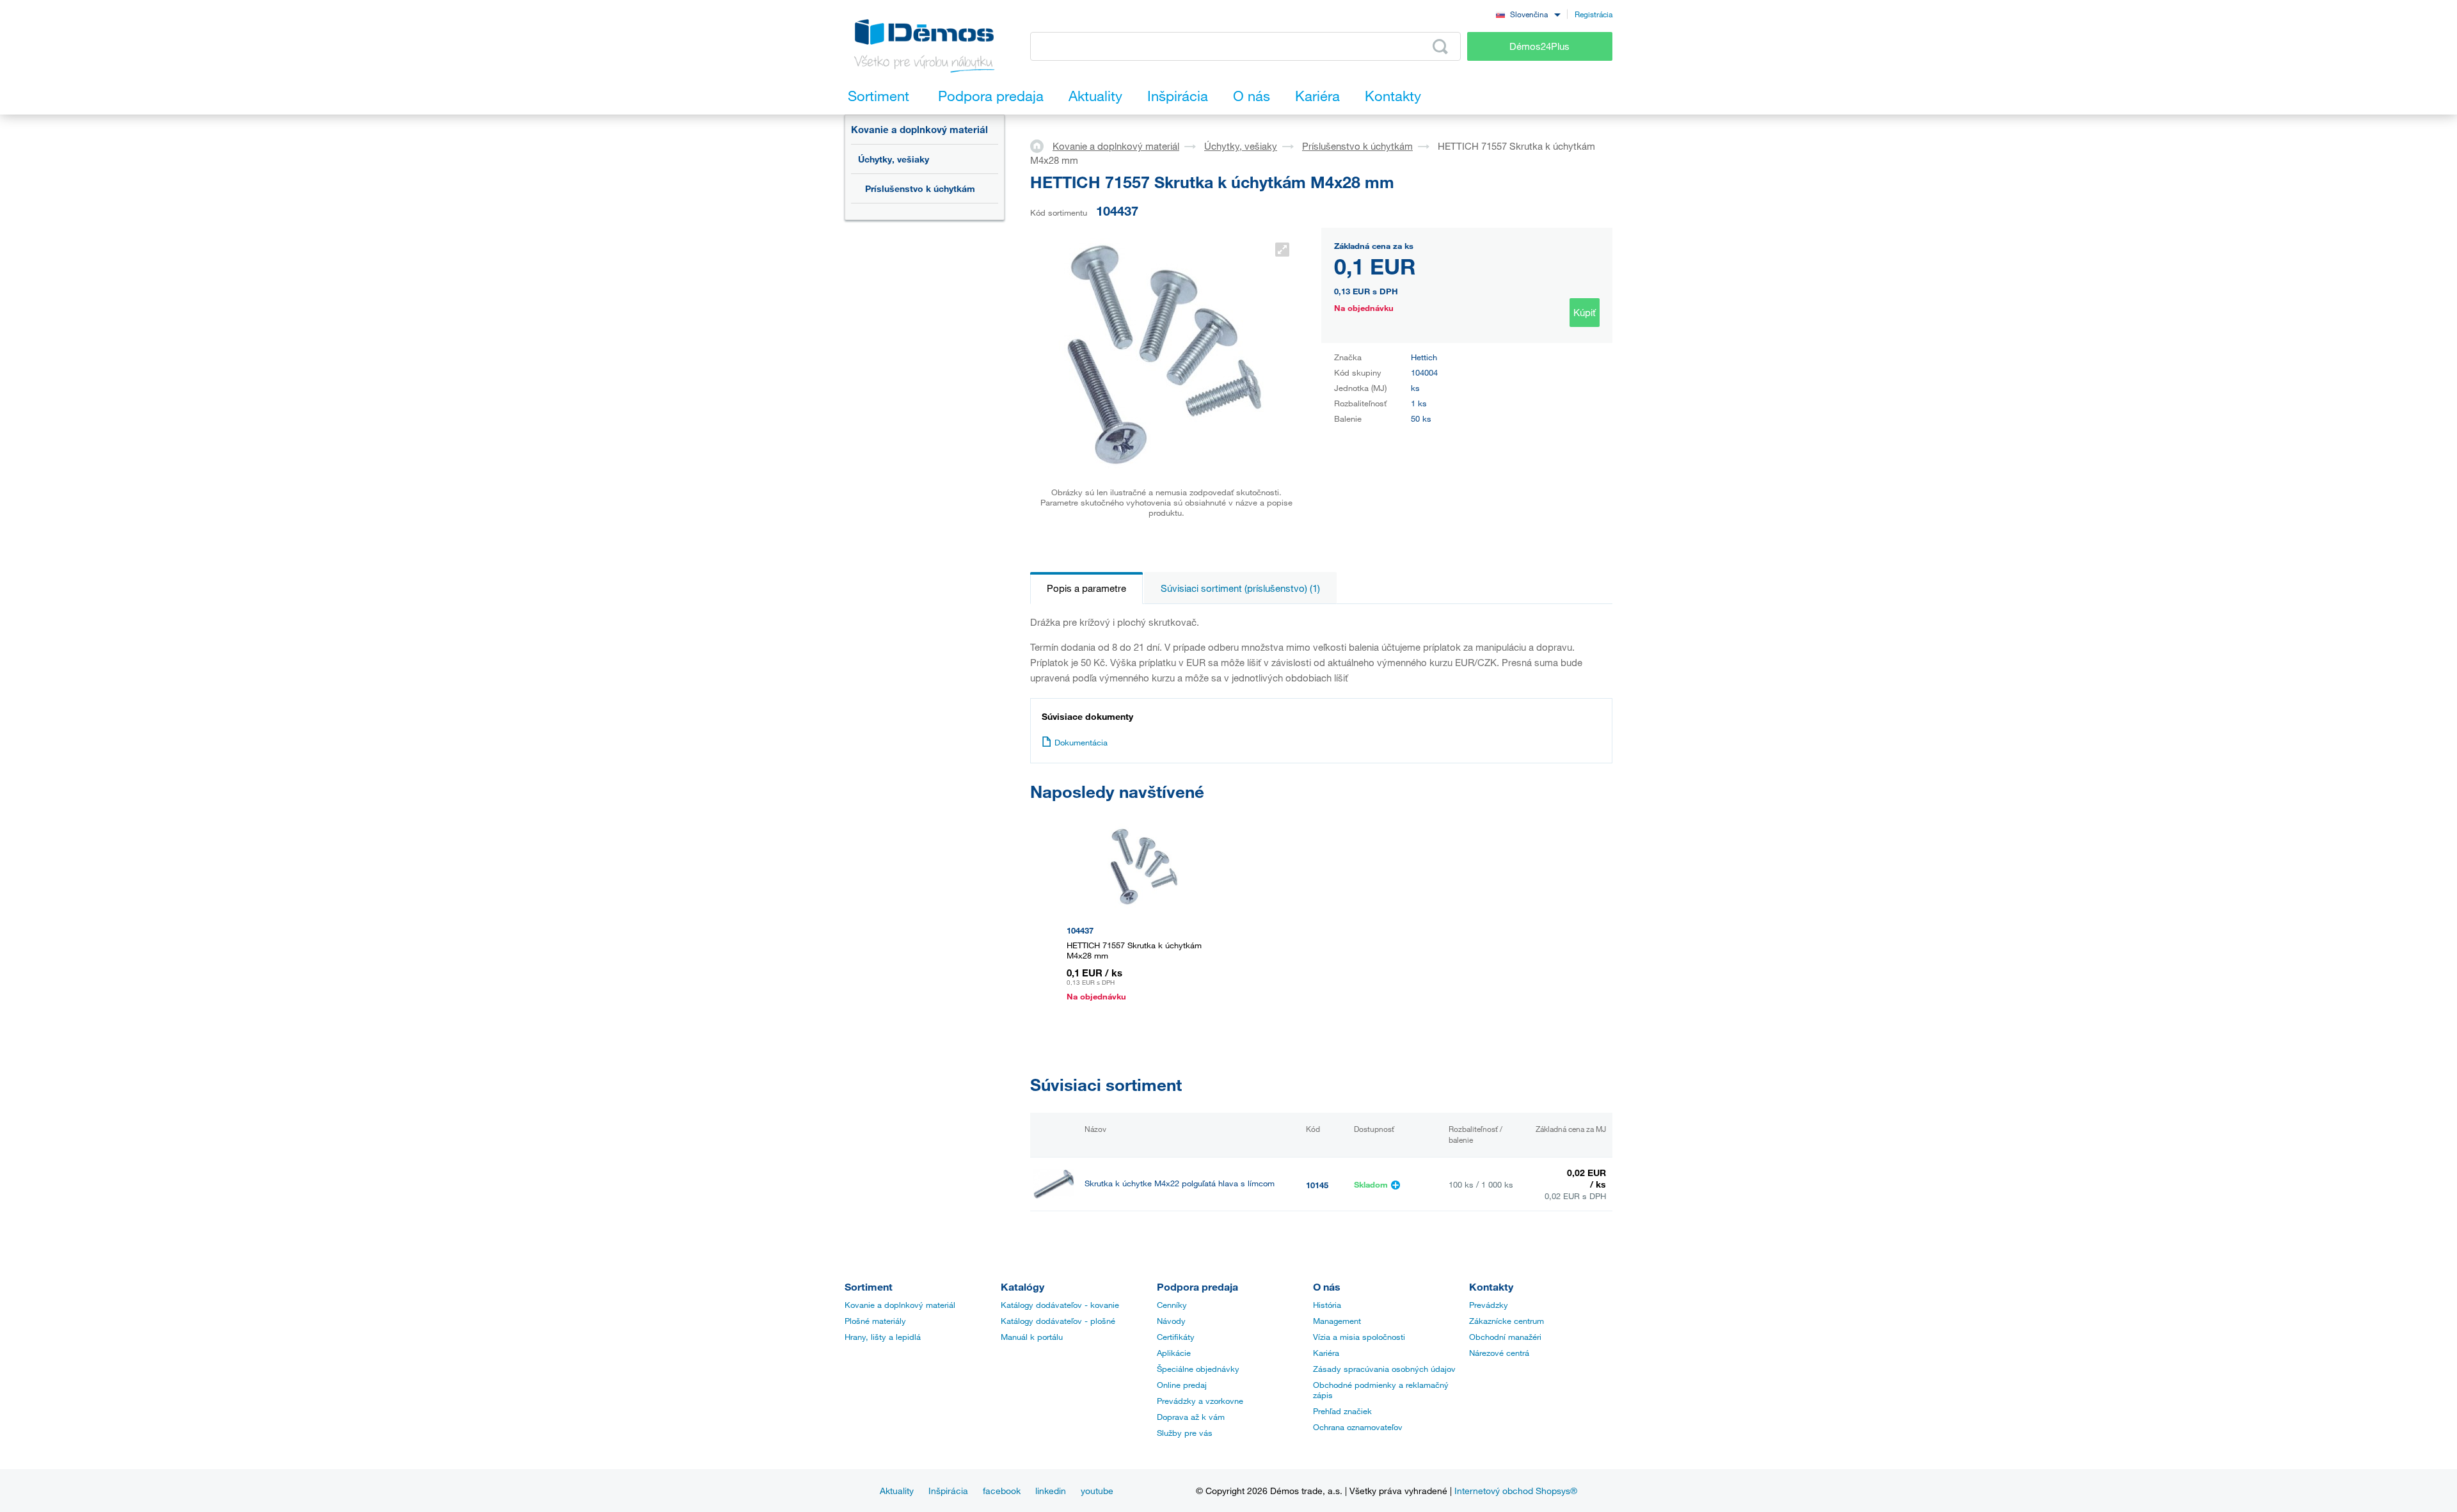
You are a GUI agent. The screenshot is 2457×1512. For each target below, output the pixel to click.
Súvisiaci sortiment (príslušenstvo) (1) (1240, 588)
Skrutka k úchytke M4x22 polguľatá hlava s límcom (1180, 1183)
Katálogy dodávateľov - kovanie (1060, 1305)
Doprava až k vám (1191, 1417)
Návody (1171, 1321)
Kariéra (1326, 1353)
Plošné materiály (875, 1321)
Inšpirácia (948, 1491)
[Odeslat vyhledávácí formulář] (1440, 47)
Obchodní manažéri (1505, 1337)
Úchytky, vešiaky (894, 159)
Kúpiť (1585, 312)
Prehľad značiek (1342, 1411)
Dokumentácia (1081, 742)
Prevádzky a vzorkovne (1200, 1401)
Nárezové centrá (1499, 1353)
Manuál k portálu (1032, 1337)
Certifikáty (1176, 1337)
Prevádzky (1489, 1305)
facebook (1002, 1491)
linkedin (1051, 1491)
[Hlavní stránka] (1041, 145)
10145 (1317, 1185)
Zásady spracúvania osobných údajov (1384, 1369)
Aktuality (897, 1491)
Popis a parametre (1086, 588)
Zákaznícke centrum (1507, 1321)
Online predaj (1182, 1385)
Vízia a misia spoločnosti (1359, 1337)
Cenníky (1172, 1305)
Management (1337, 1321)
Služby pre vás (1185, 1433)
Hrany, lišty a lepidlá (883, 1337)
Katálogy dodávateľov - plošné (1058, 1321)
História (1327, 1305)
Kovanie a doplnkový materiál (919, 129)
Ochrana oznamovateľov (1358, 1427)
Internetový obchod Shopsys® (1516, 1491)
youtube (1097, 1491)
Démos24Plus (1539, 46)
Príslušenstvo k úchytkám (920, 188)
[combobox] (1528, 14)
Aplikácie (1174, 1353)
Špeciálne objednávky (1198, 1369)
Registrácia (1594, 14)
